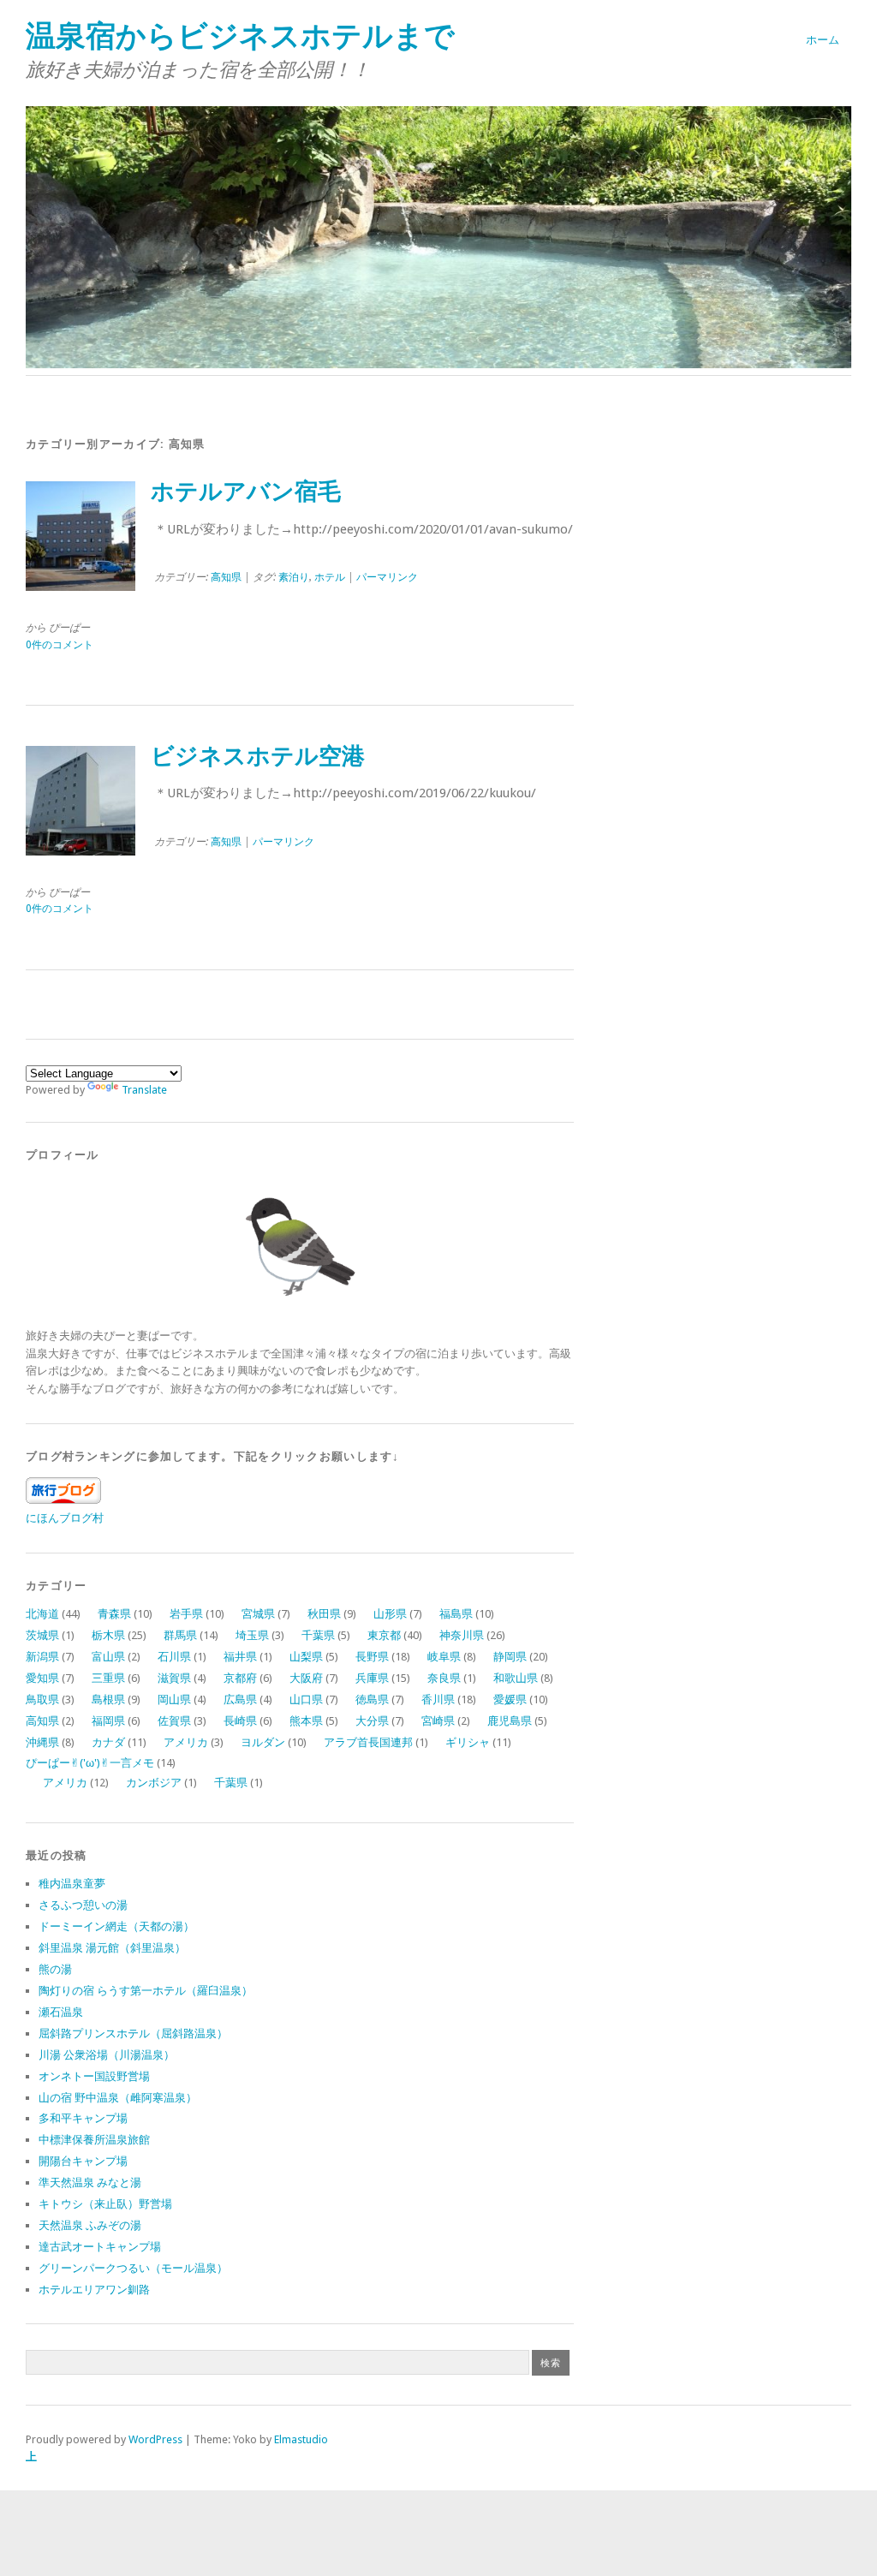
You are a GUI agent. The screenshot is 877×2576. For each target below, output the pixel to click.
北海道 (42, 1614)
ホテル (330, 577)
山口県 (306, 1699)
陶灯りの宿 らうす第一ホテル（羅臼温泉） (146, 1991)
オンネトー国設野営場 (94, 2076)
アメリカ (186, 1742)
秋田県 (324, 1614)
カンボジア (154, 1783)
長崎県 (240, 1721)
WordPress (155, 2439)
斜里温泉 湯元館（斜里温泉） (112, 1948)
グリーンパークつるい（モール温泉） (133, 2268)
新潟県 (42, 1657)
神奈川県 (462, 1635)
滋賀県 (174, 1678)
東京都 (384, 1635)
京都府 (240, 1678)
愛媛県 (510, 1699)
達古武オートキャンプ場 (100, 2247)
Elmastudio (301, 2439)
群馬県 (180, 1635)
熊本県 (306, 1721)
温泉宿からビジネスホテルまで (240, 36)
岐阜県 (444, 1657)
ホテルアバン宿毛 (246, 492)
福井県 (240, 1657)
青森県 (114, 1614)
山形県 (390, 1614)
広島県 (240, 1699)
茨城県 (42, 1635)
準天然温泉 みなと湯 (90, 2182)
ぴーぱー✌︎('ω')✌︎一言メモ (90, 1763)
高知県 (226, 577)
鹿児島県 (510, 1721)
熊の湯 (55, 1969)
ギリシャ (468, 1742)
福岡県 (108, 1721)
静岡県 (510, 1657)
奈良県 (444, 1678)
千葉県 (318, 1635)
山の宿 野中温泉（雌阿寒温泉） (118, 2098)
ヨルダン (263, 1742)
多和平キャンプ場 (83, 2118)
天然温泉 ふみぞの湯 (90, 2225)
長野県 (372, 1657)
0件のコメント (60, 645)
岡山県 (174, 1699)
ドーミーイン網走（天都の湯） (116, 1926)
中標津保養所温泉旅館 (94, 2140)
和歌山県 (516, 1678)
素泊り (294, 577)
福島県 (456, 1614)
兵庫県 (372, 1678)
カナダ (108, 1742)
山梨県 (306, 1657)
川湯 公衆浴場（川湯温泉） (107, 2055)
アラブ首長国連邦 (368, 1742)
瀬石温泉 (61, 2012)
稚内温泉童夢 (72, 1884)
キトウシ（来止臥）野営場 (105, 2204)
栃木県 (108, 1635)
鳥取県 (42, 1699)
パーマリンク (387, 577)
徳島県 (372, 1699)
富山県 (108, 1657)
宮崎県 (438, 1721)
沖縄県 (42, 1742)
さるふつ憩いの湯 (83, 1905)
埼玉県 (252, 1635)
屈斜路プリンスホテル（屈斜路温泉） (133, 2033)
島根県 (108, 1699)
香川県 (438, 1699)
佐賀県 (174, 1721)
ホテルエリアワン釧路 (94, 2290)
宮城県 (258, 1614)
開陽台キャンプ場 (83, 2161)
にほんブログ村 (65, 1518)
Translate (144, 1090)
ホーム (823, 40)
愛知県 (42, 1678)
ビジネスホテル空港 (258, 756)
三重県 (108, 1678)
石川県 (174, 1657)
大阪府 (306, 1678)
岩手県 (186, 1614)
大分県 (372, 1721)
